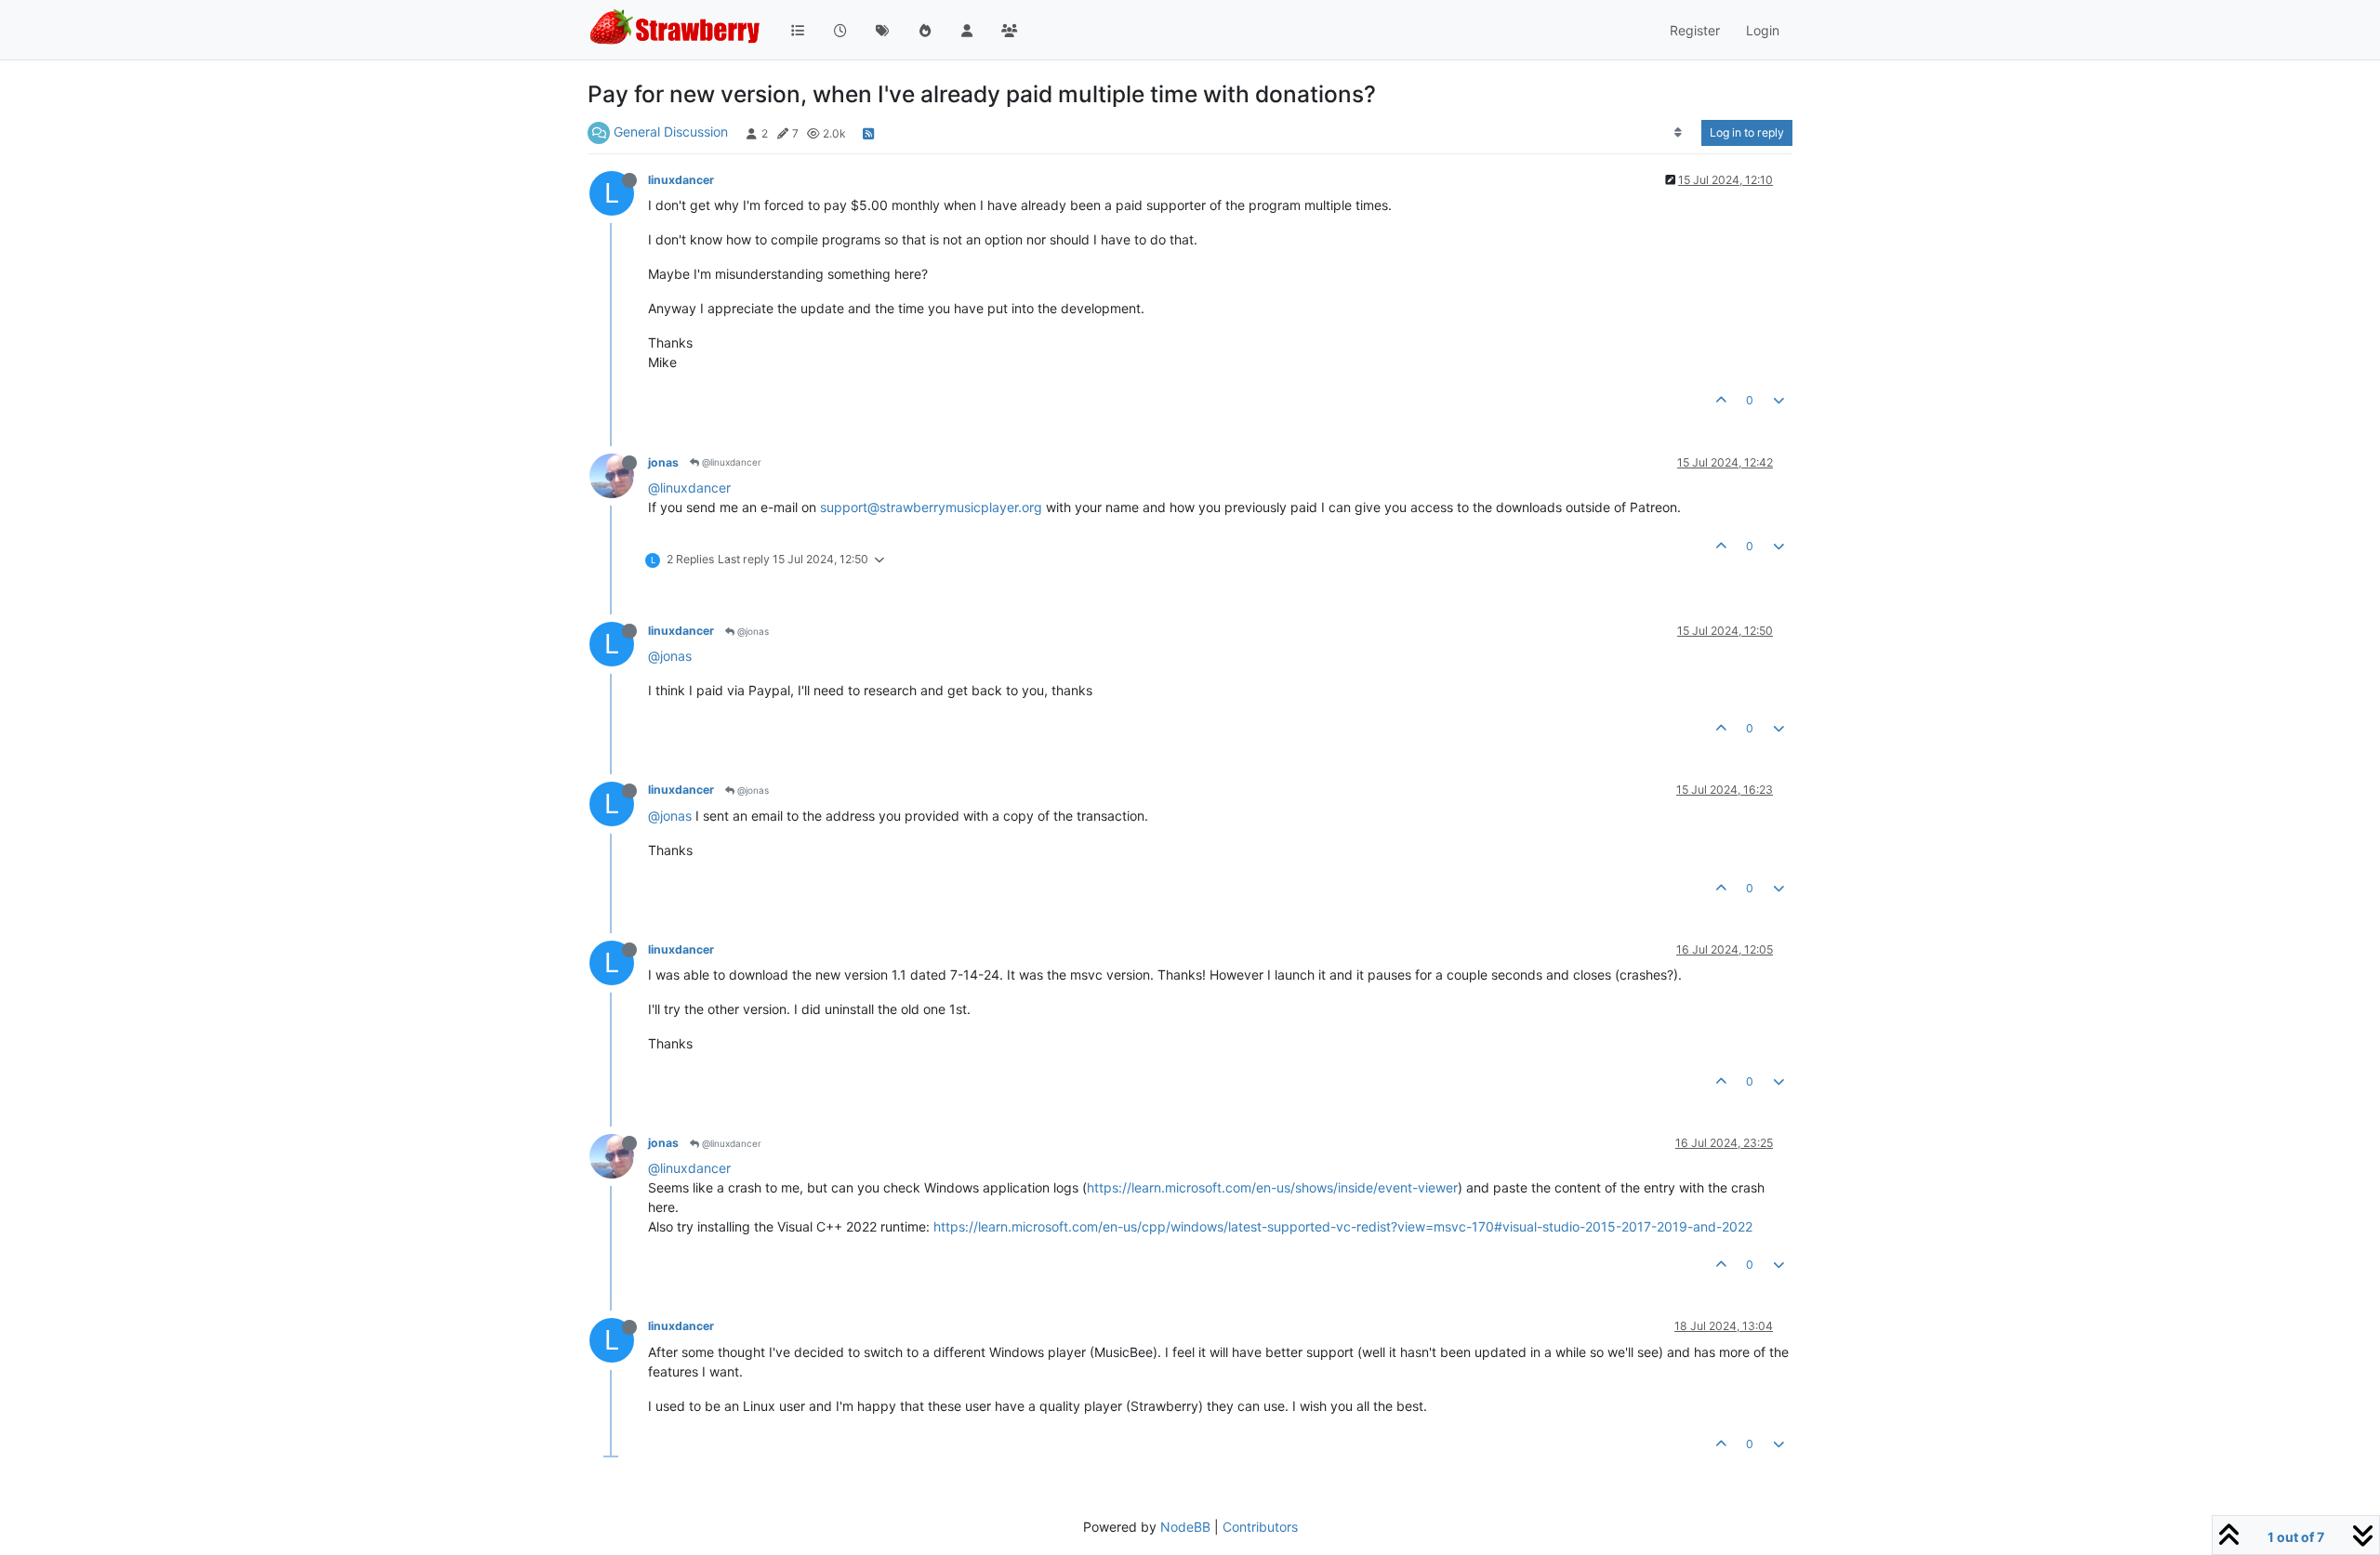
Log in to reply (1747, 132)
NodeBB (1185, 1527)
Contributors (1260, 1527)
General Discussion (671, 132)
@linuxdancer (730, 462)
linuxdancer (681, 180)
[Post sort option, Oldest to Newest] (1679, 133)
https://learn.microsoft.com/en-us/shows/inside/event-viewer (1272, 1187)
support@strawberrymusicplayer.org (931, 507)
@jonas (752, 631)
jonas (663, 462)
